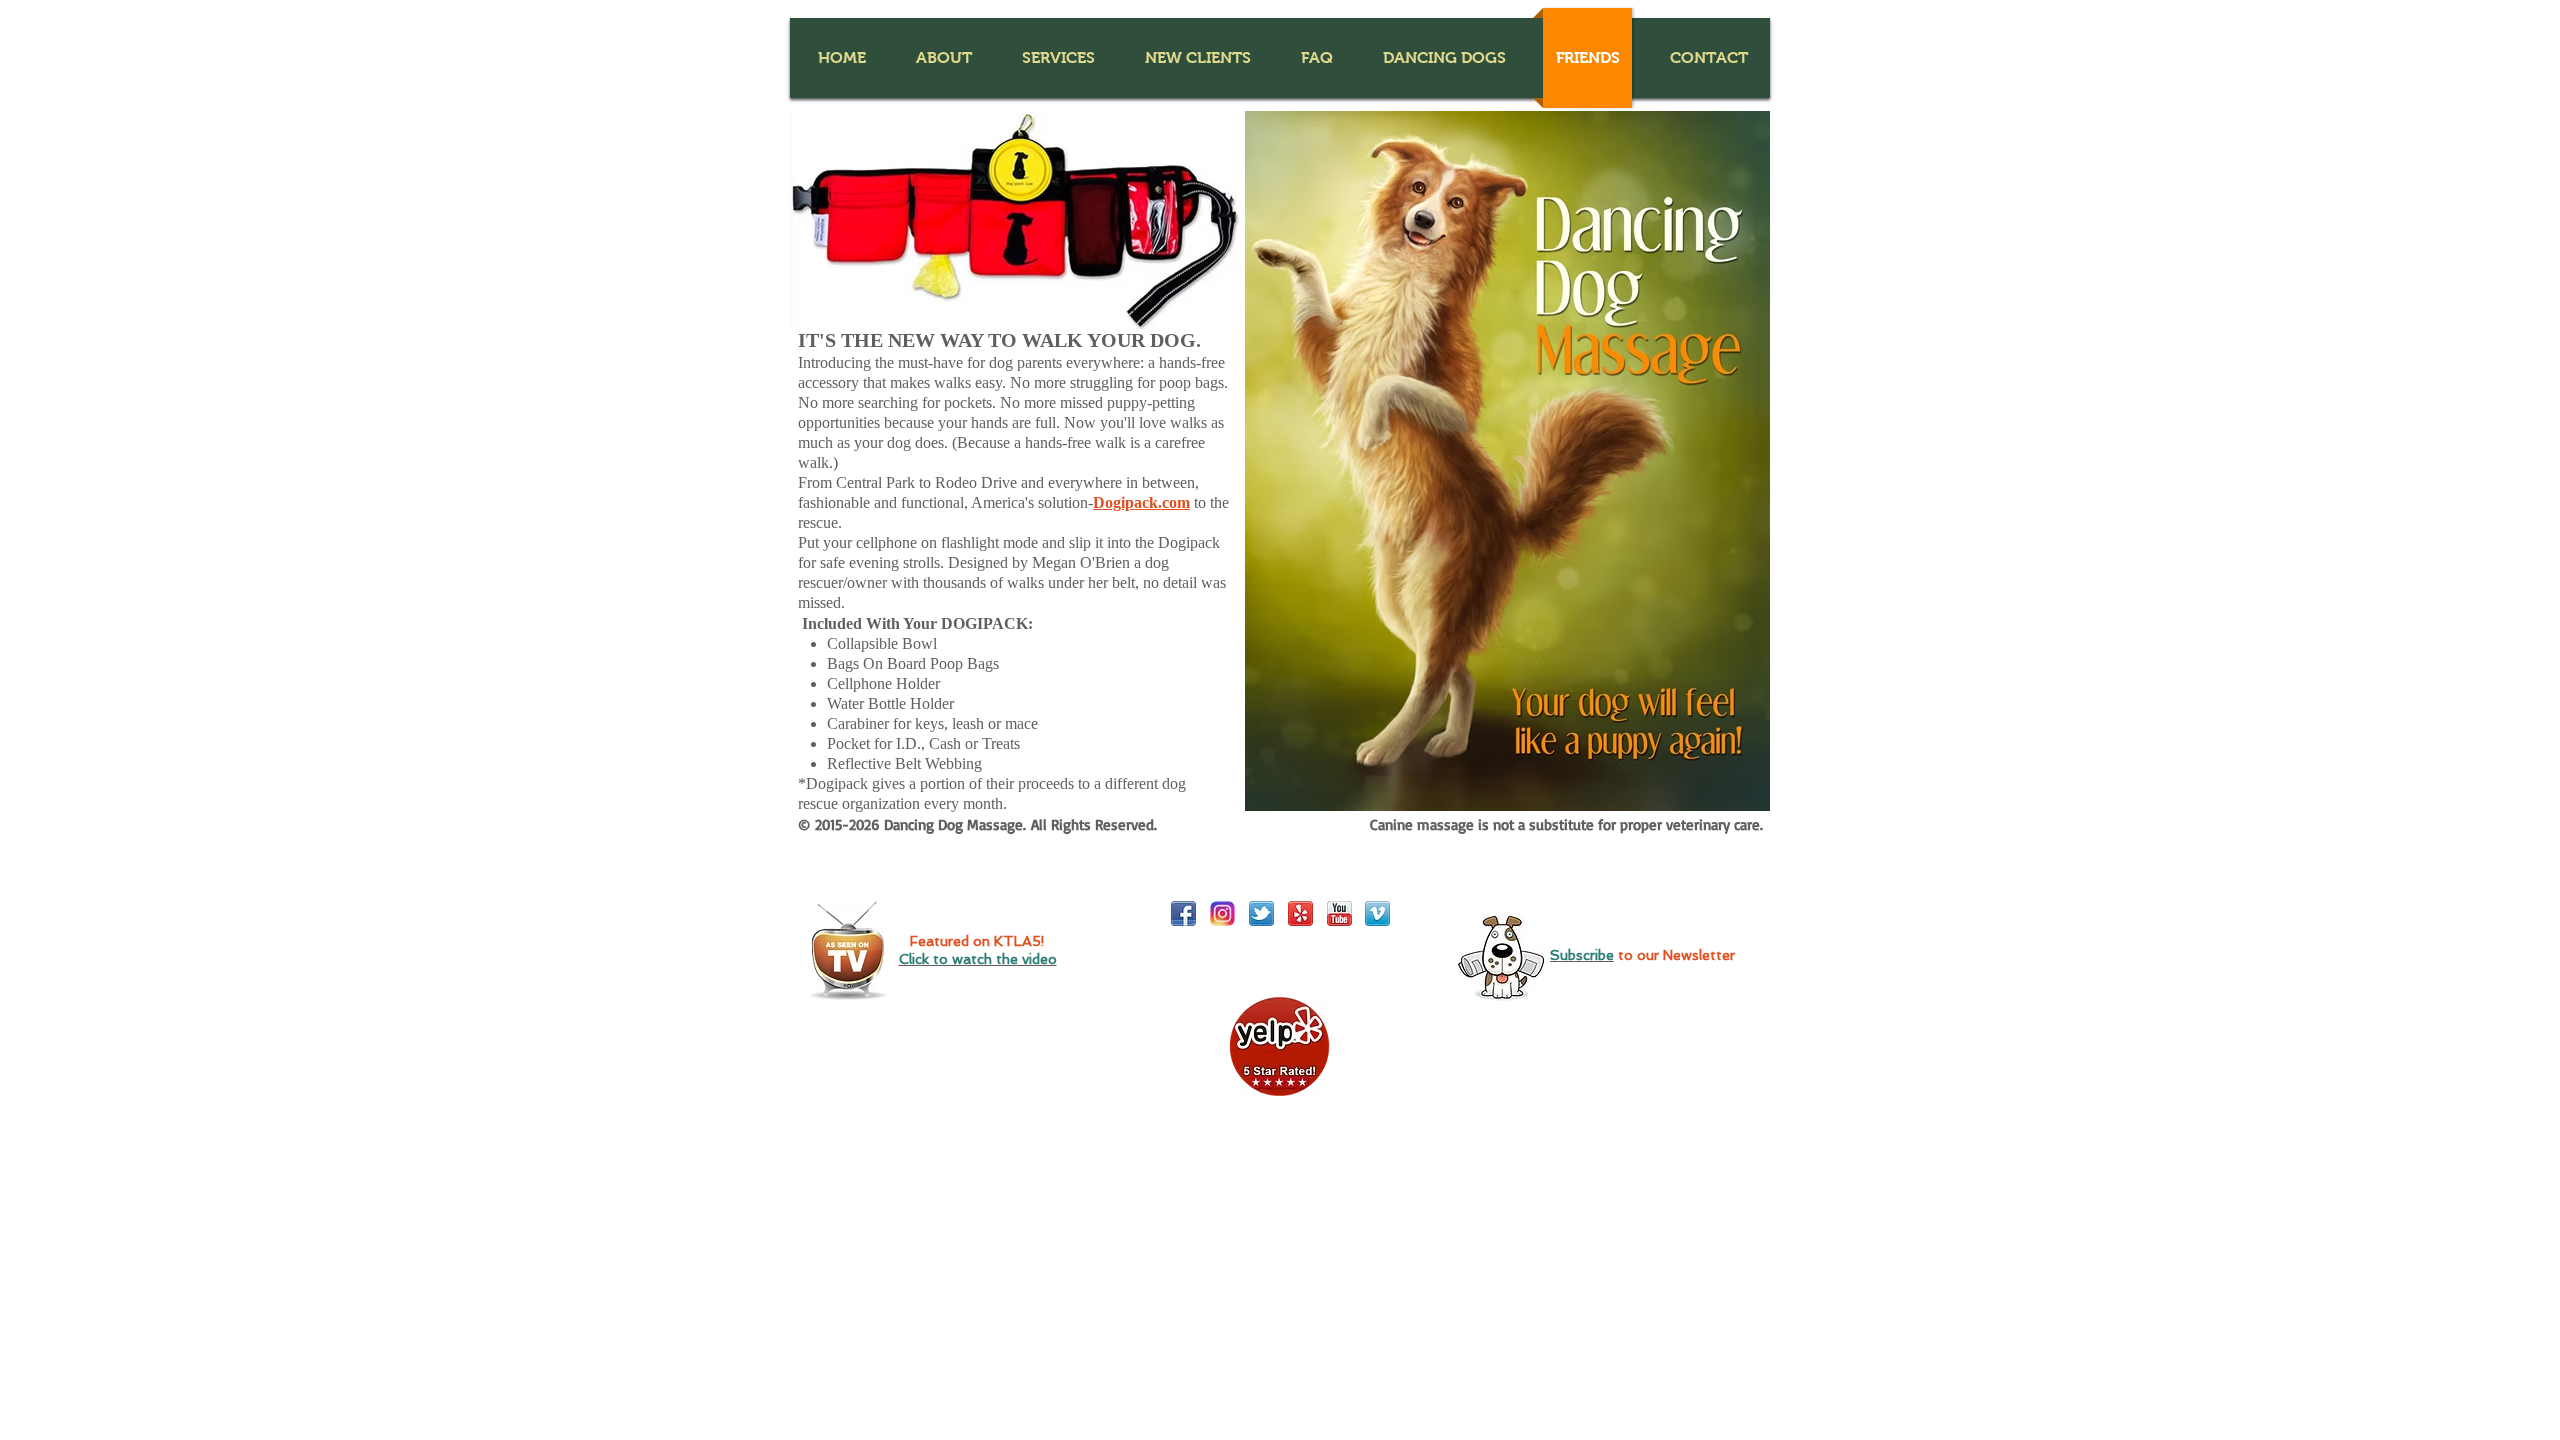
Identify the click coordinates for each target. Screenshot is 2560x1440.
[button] (943, 58)
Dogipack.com (1141, 502)
